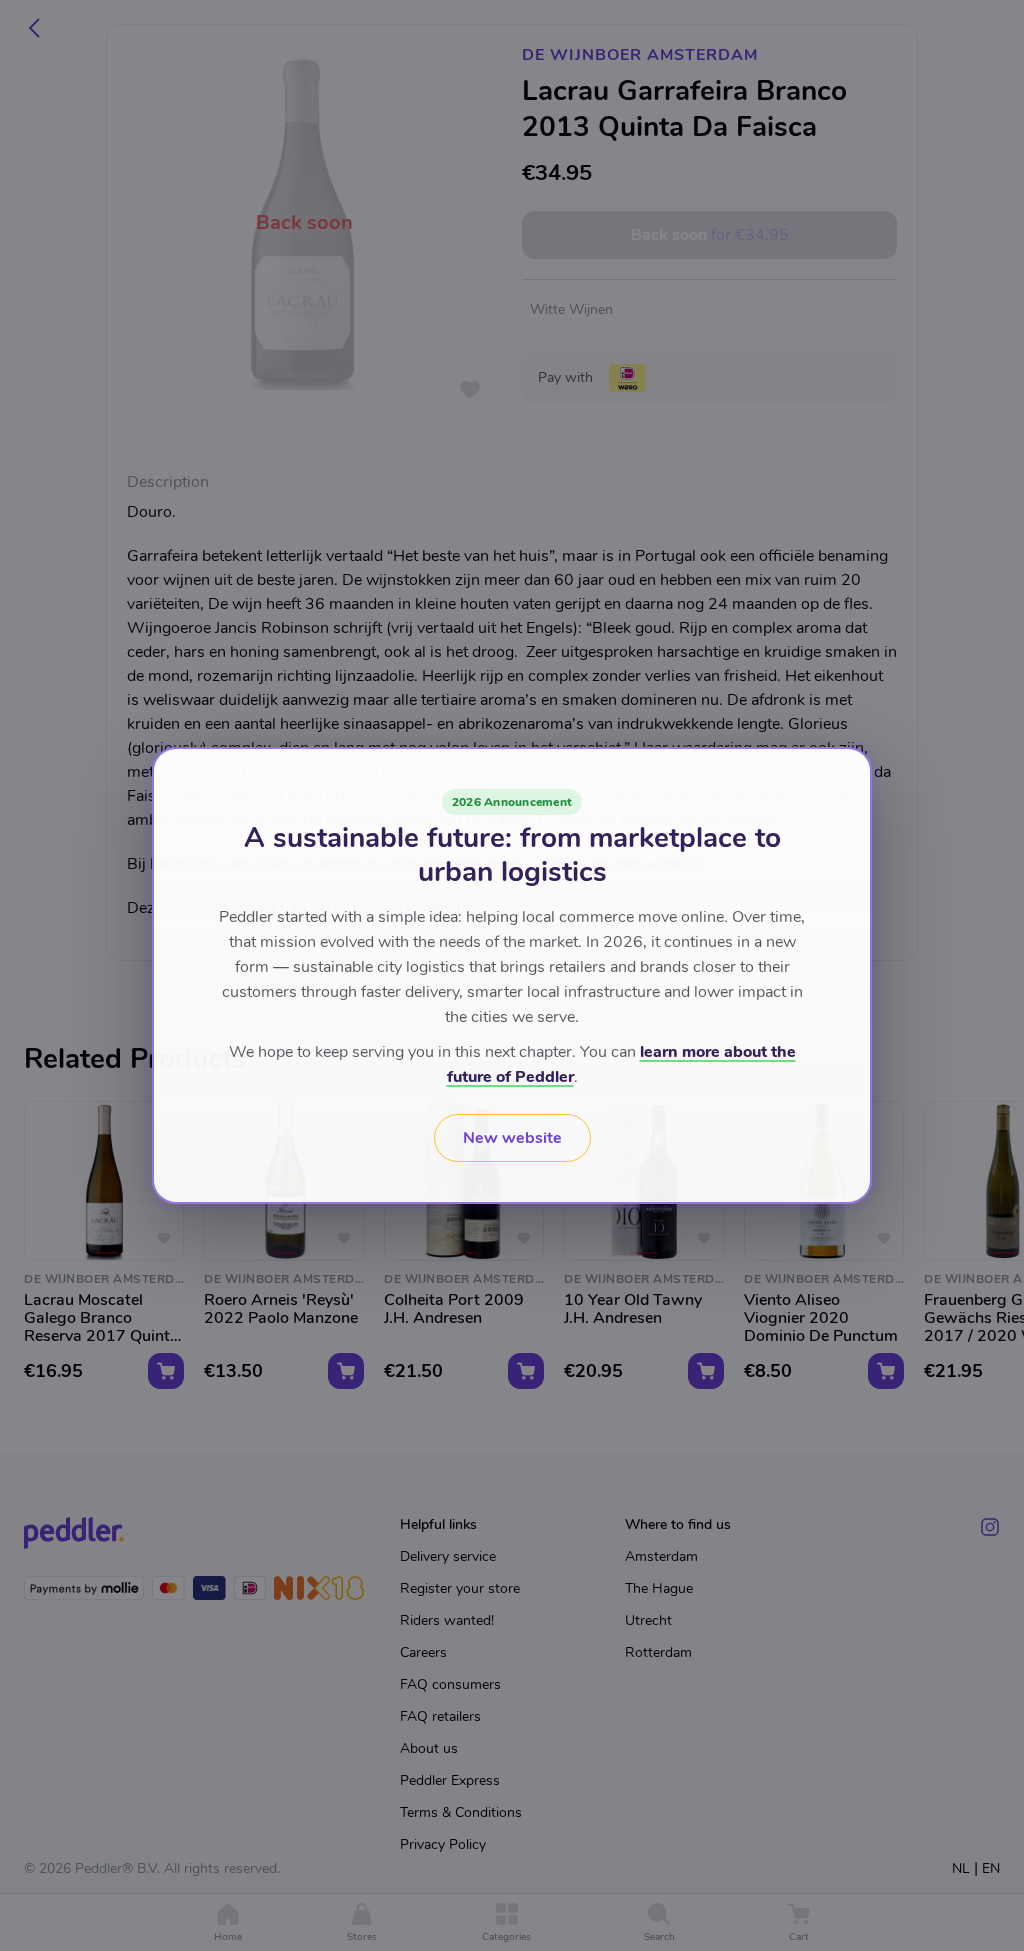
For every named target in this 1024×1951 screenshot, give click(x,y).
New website (512, 1138)
